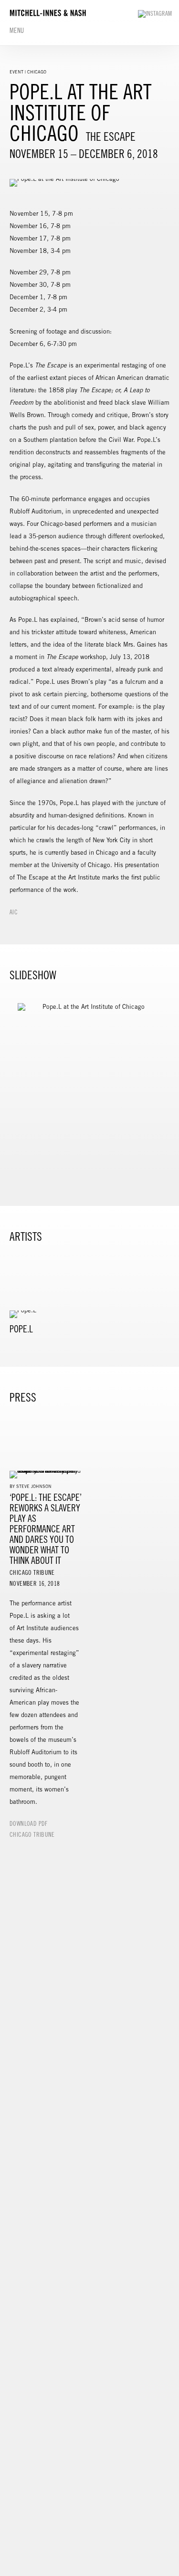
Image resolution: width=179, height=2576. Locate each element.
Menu (17, 31)
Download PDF (29, 1824)
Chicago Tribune (32, 1835)
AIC (14, 912)
